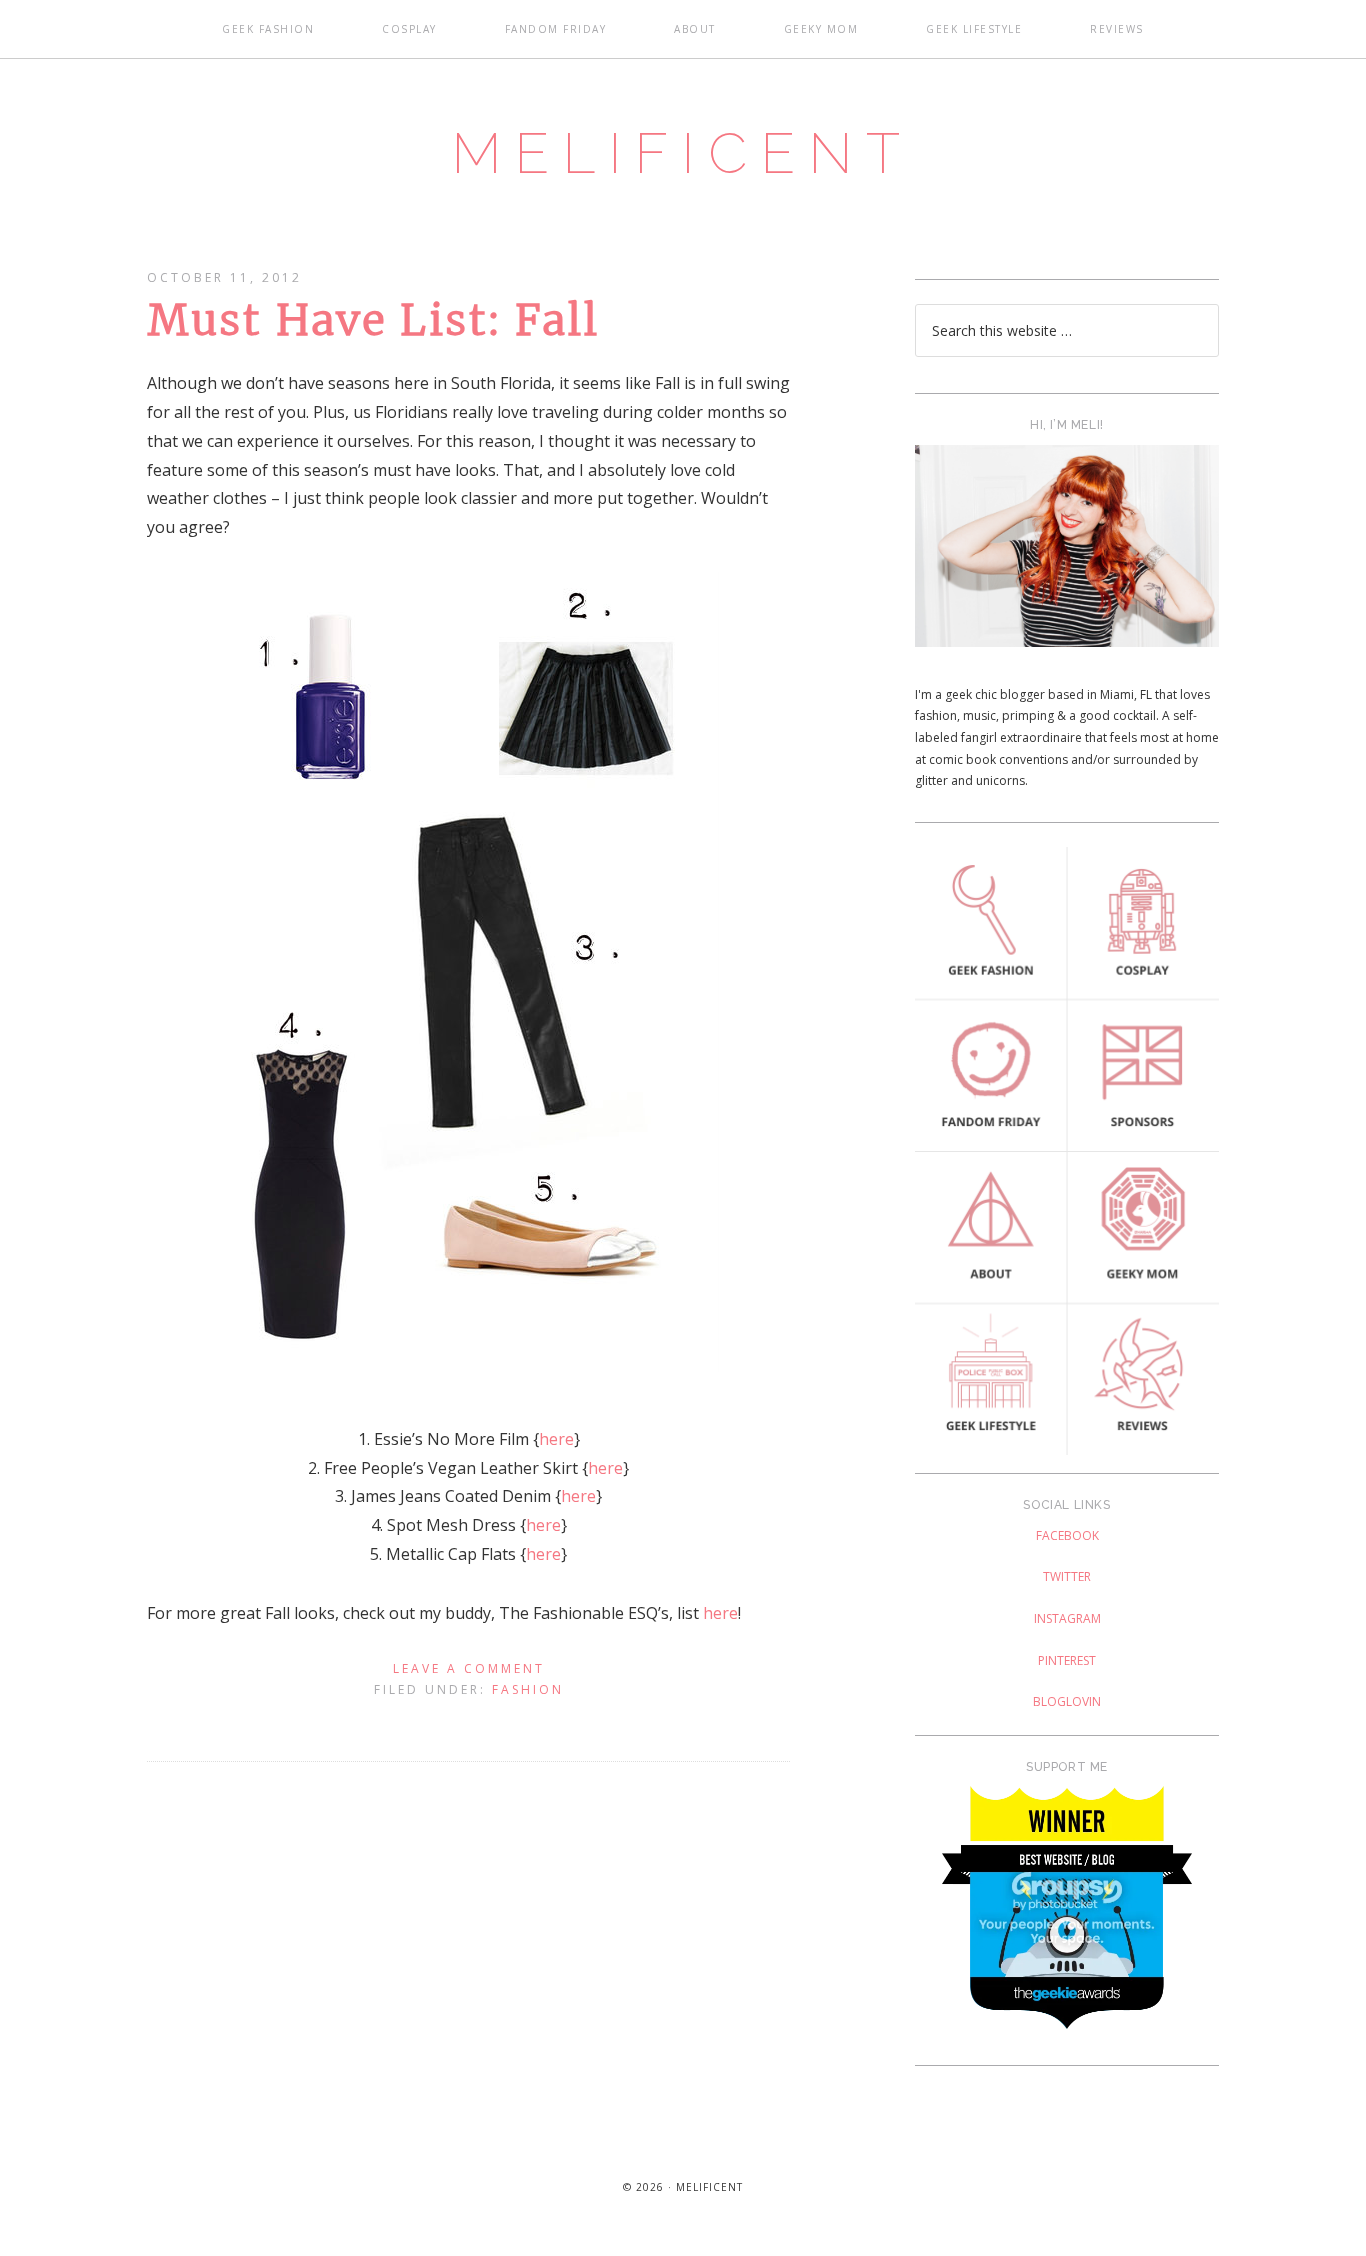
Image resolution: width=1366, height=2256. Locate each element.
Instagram (1067, 1618)
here (556, 1439)
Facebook (1067, 1535)
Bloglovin (1067, 1701)
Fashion (528, 1689)
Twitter (1067, 1576)
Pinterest (1067, 1660)
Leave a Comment (469, 1668)
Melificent (683, 153)
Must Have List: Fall (373, 320)
